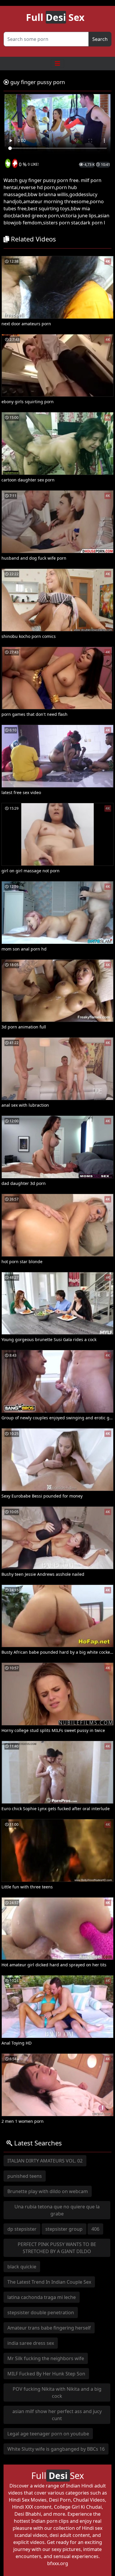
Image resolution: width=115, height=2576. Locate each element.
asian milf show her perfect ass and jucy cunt (57, 2415)
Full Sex (55, 17)
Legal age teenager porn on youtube (48, 2434)
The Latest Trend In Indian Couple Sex (49, 2282)
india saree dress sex (31, 2343)
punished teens (25, 2176)
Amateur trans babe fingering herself (49, 2328)
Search (100, 39)
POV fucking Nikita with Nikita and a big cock (57, 2392)
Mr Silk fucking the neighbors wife (46, 2358)
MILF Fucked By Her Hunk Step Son (46, 2374)
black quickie (22, 2267)
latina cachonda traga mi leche (42, 2297)
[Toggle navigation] (57, 64)
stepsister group (64, 2229)
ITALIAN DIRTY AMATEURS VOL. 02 (45, 2161)
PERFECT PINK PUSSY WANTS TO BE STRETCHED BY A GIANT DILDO (57, 2248)
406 (95, 2229)
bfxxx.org (58, 2563)
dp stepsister (22, 2229)
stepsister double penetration (41, 2312)
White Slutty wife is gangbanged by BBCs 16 (56, 2449)
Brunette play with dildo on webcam (48, 2191)
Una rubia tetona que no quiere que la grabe (57, 2210)
